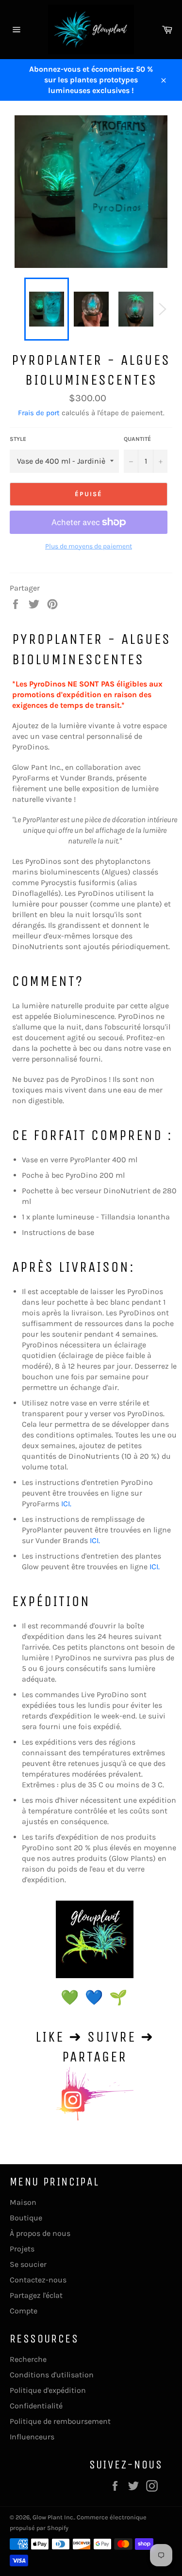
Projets (22, 2249)
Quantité (137, 439)
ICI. (66, 1504)
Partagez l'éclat (36, 2295)
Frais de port (39, 413)
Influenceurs (32, 2437)
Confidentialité (36, 2406)
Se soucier (28, 2264)
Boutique (26, 2218)
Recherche (28, 2359)
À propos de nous (40, 2233)
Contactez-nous (38, 2280)
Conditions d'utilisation (52, 2375)
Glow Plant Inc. (53, 2517)
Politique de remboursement (60, 2421)
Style (18, 439)
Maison (23, 2202)
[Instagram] (95, 1939)
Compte (24, 2311)
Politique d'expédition (48, 2390)
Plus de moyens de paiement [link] (89, 546)
